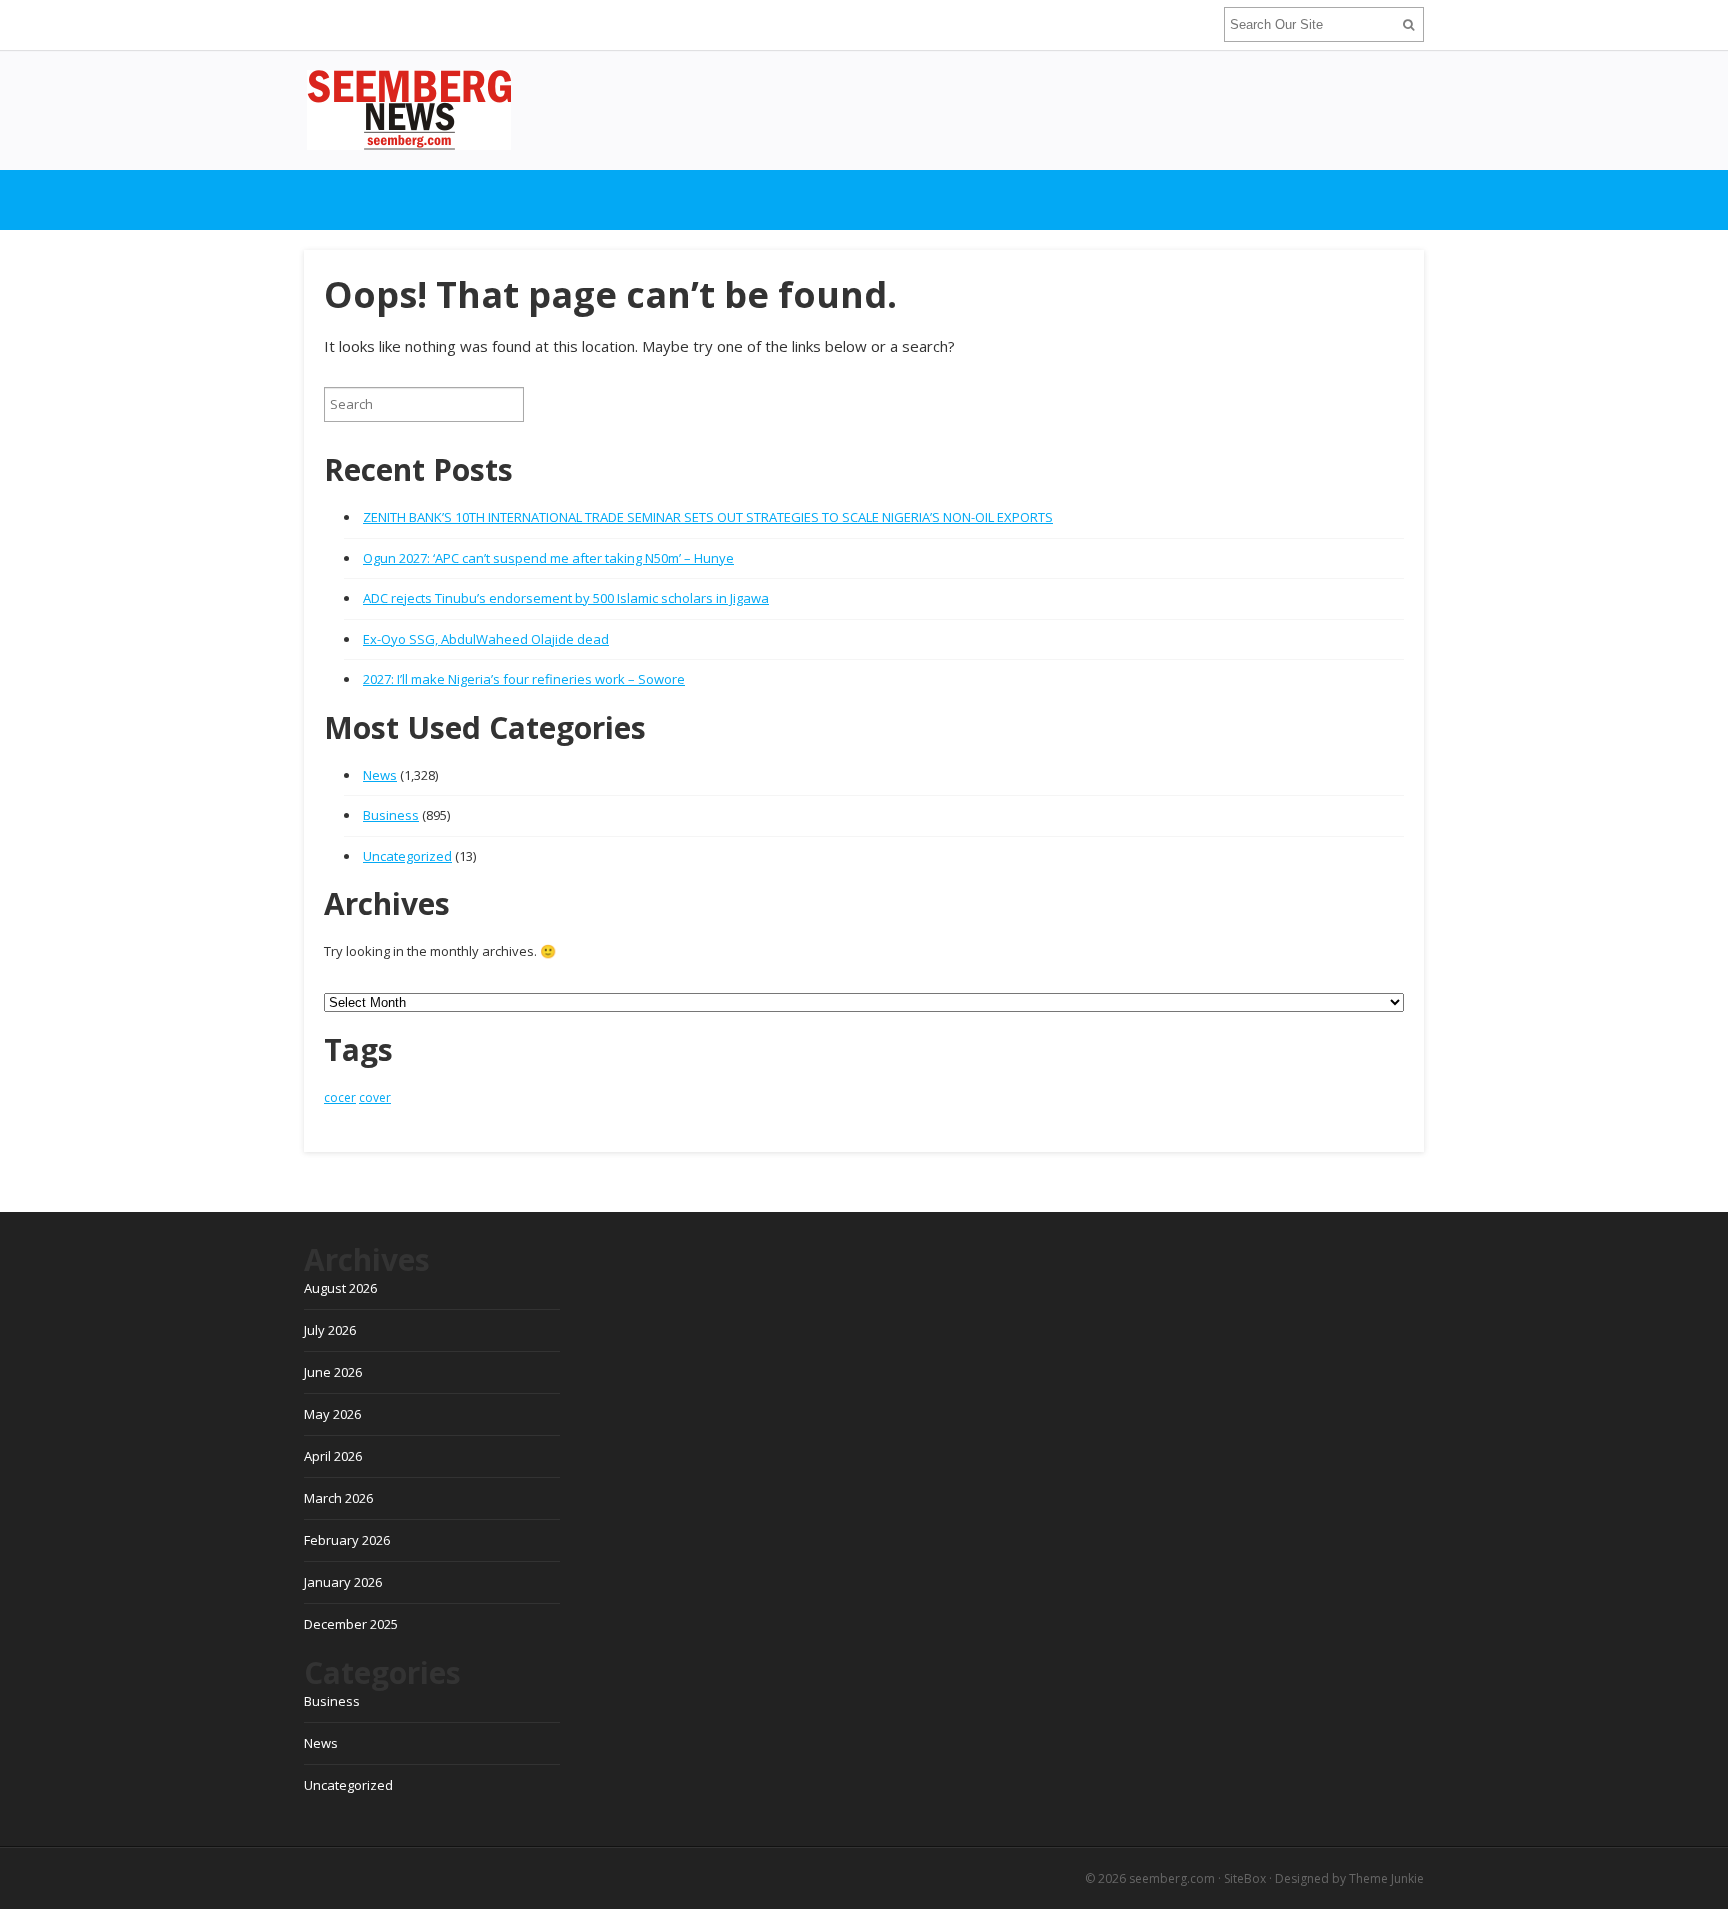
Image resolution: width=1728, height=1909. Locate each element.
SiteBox (1245, 1878)
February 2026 (347, 1540)
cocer (340, 1097)
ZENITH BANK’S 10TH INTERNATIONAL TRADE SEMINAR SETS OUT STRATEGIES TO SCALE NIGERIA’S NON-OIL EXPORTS (708, 517)
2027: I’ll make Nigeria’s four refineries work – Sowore (524, 679)
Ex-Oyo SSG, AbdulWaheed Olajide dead (486, 639)
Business (391, 815)
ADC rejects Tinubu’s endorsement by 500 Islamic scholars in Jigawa (566, 598)
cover (375, 1097)
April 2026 (333, 1456)
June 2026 (333, 1372)
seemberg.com (1172, 1878)
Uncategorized (407, 856)
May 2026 (332, 1414)
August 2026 (340, 1288)
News (380, 775)
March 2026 (338, 1498)
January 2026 (343, 1582)
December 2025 (351, 1624)
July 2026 (330, 1330)
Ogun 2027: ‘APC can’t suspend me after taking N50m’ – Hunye (548, 558)
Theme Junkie (1386, 1878)
